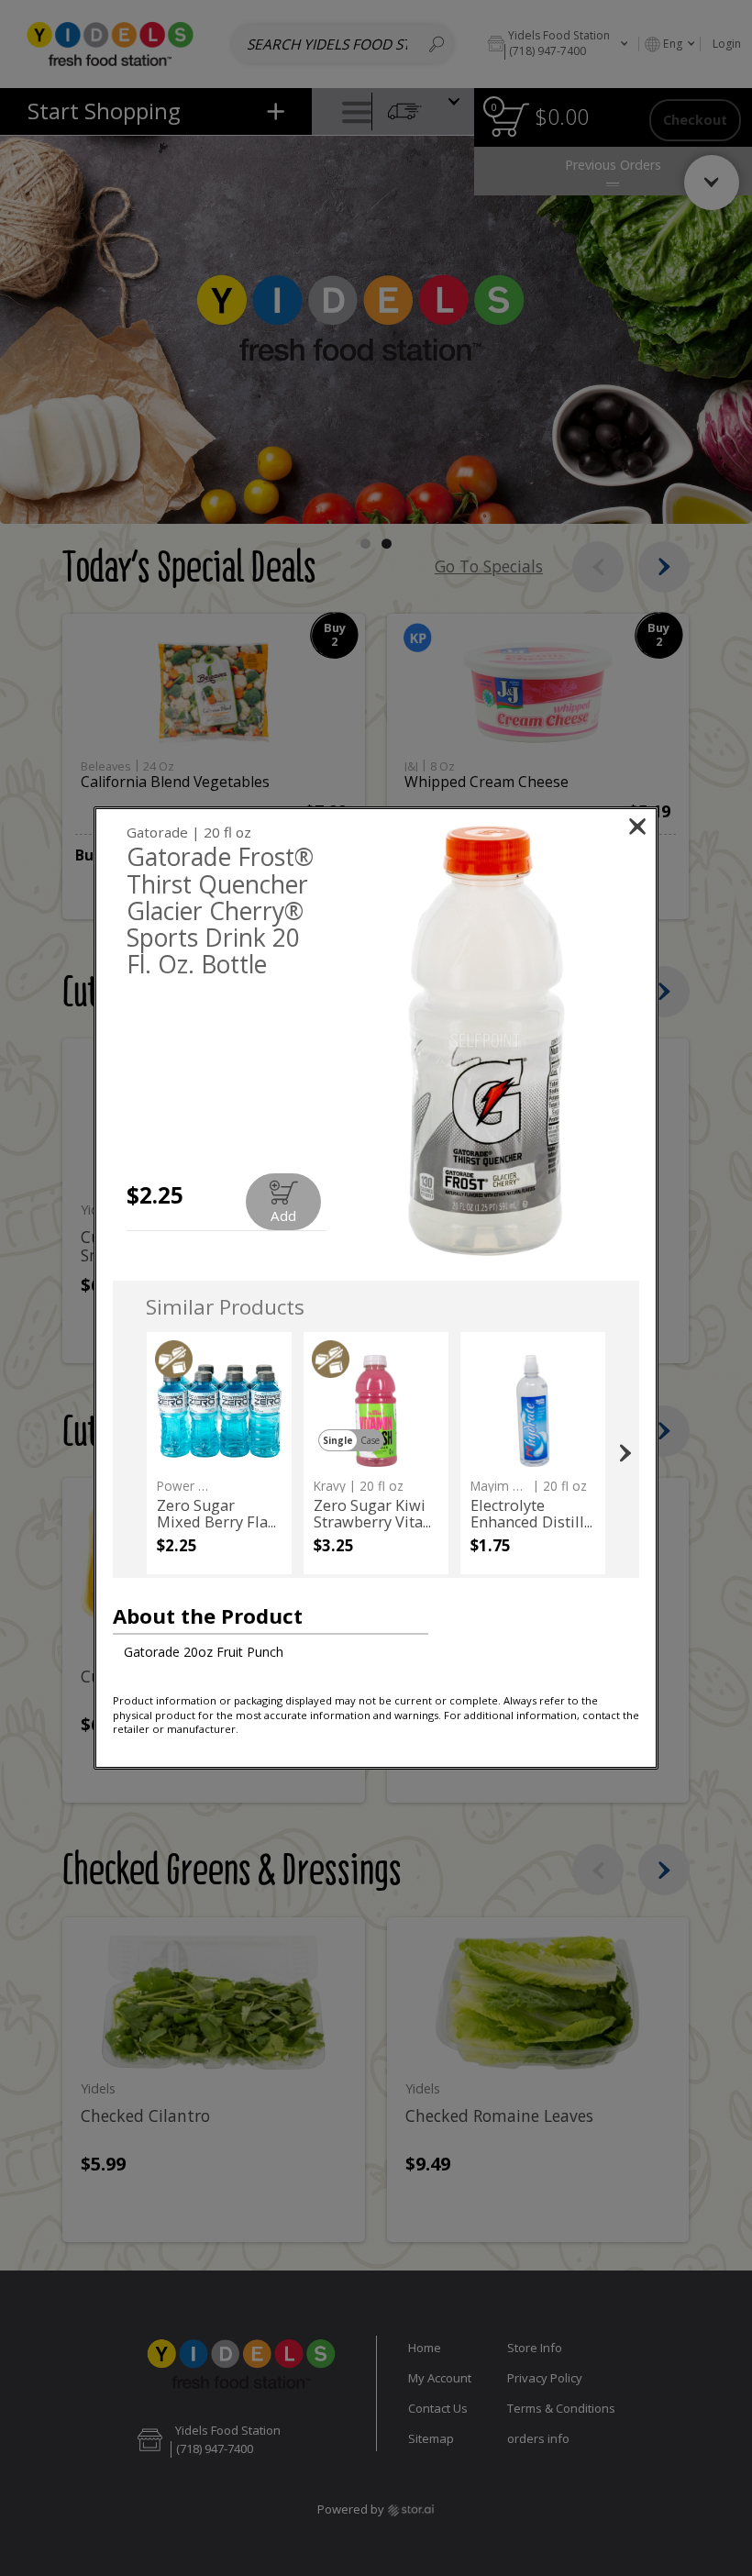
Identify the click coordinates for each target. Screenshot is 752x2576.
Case (370, 1440)
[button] (487, 1041)
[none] (219, 1453)
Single (338, 1440)
